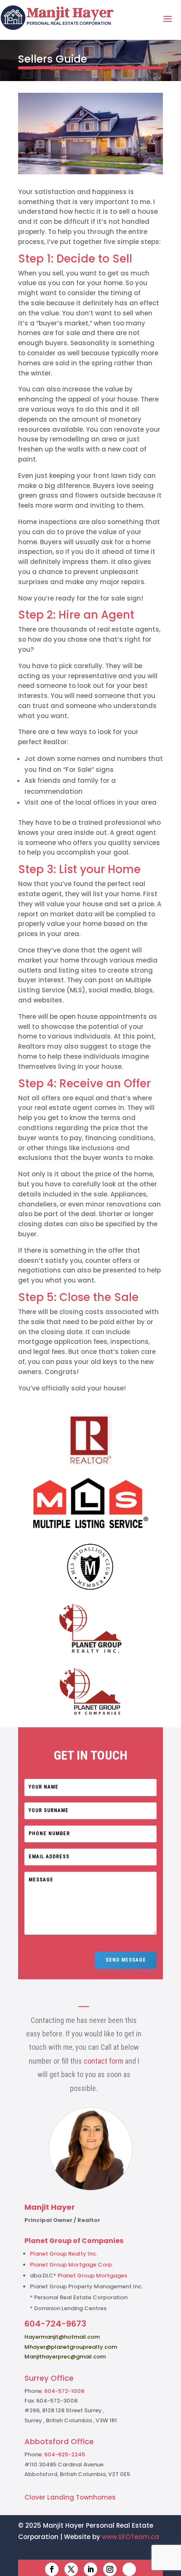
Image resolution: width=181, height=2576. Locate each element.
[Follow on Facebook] (52, 2569)
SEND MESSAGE (126, 1960)
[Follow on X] (71, 2569)
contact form (104, 2061)
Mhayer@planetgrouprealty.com (71, 2347)
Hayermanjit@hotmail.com (62, 2337)
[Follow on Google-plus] (129, 2569)
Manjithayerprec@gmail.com (65, 2357)
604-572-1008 (64, 2391)
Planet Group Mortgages (92, 2276)
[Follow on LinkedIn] (90, 2569)
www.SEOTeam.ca (130, 2537)
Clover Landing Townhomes (70, 2497)
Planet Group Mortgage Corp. (72, 2265)
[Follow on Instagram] (110, 2569)
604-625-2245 (65, 2454)
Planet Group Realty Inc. (64, 2254)
